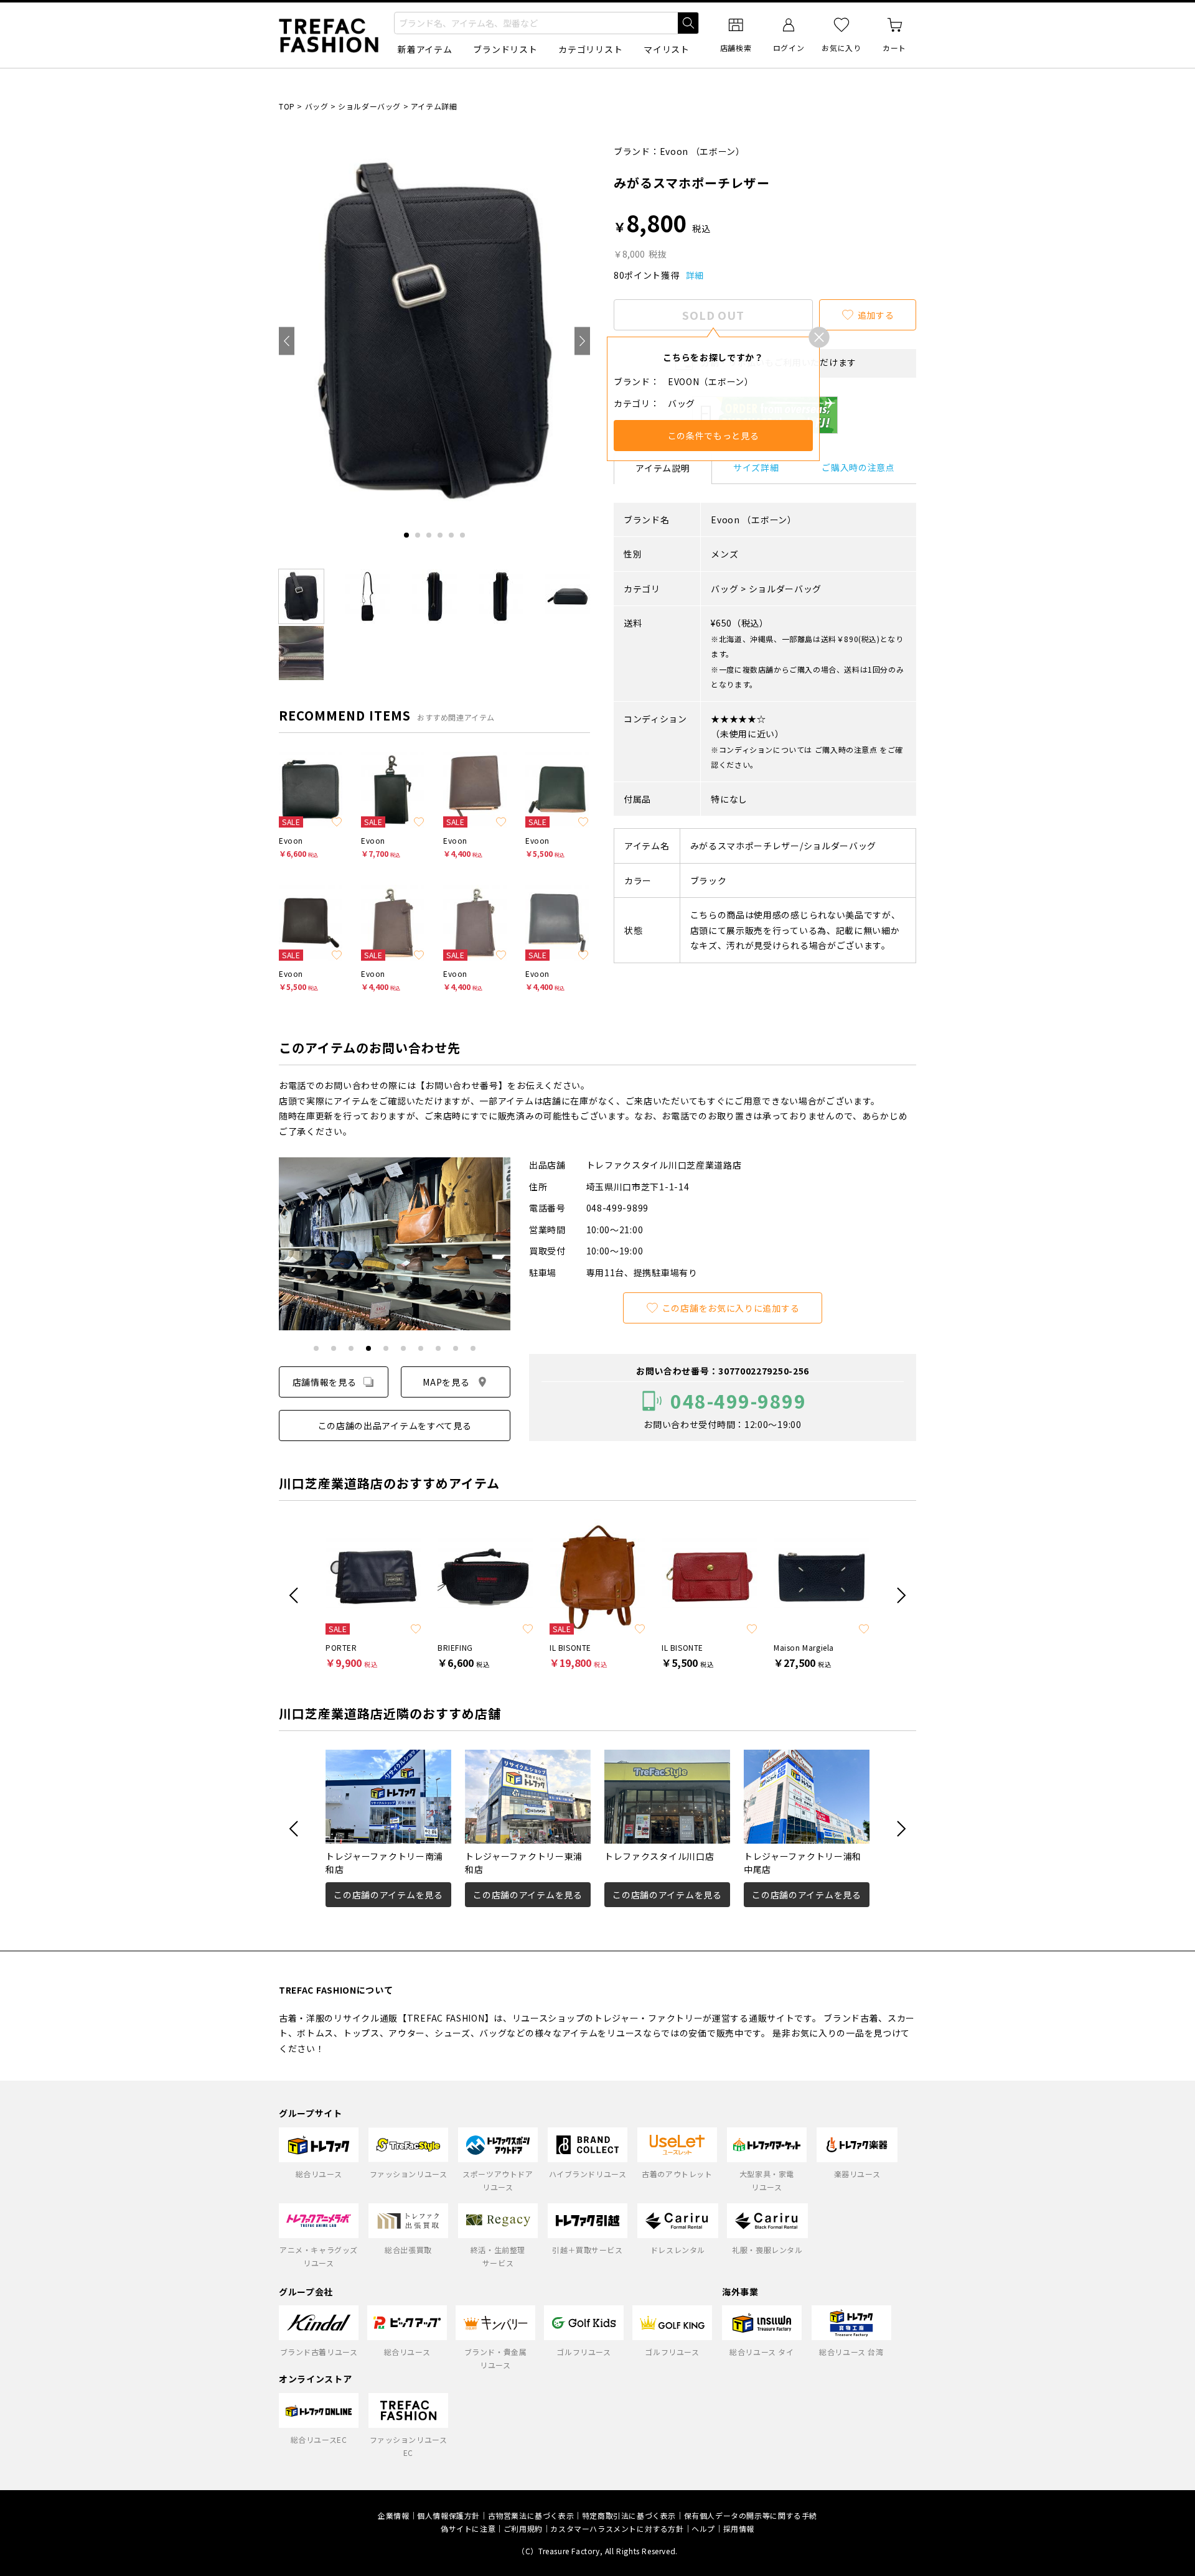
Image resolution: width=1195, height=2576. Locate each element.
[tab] (406, 535)
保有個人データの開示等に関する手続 (751, 2515)
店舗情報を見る (325, 1382)
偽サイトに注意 (468, 2528)
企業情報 (393, 2515)
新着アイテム (425, 49)
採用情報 (739, 2528)
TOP (287, 106)
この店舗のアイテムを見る (388, 1895)
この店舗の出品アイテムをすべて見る (395, 1426)
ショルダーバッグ (369, 106)
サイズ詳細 (756, 467)
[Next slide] (582, 341)
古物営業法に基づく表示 (531, 2515)
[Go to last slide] (287, 341)
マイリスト (667, 49)
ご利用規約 (523, 2528)
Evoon (674, 151)
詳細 (695, 275)
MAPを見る (446, 1382)
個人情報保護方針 (448, 2515)
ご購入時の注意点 (858, 467)
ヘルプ (703, 2528)
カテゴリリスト (590, 49)
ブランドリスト (505, 49)
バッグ (317, 106)
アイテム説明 (663, 468)
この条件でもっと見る (714, 436)
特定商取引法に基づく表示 (629, 2515)
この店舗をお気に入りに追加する (731, 1308)
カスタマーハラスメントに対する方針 (617, 2528)
